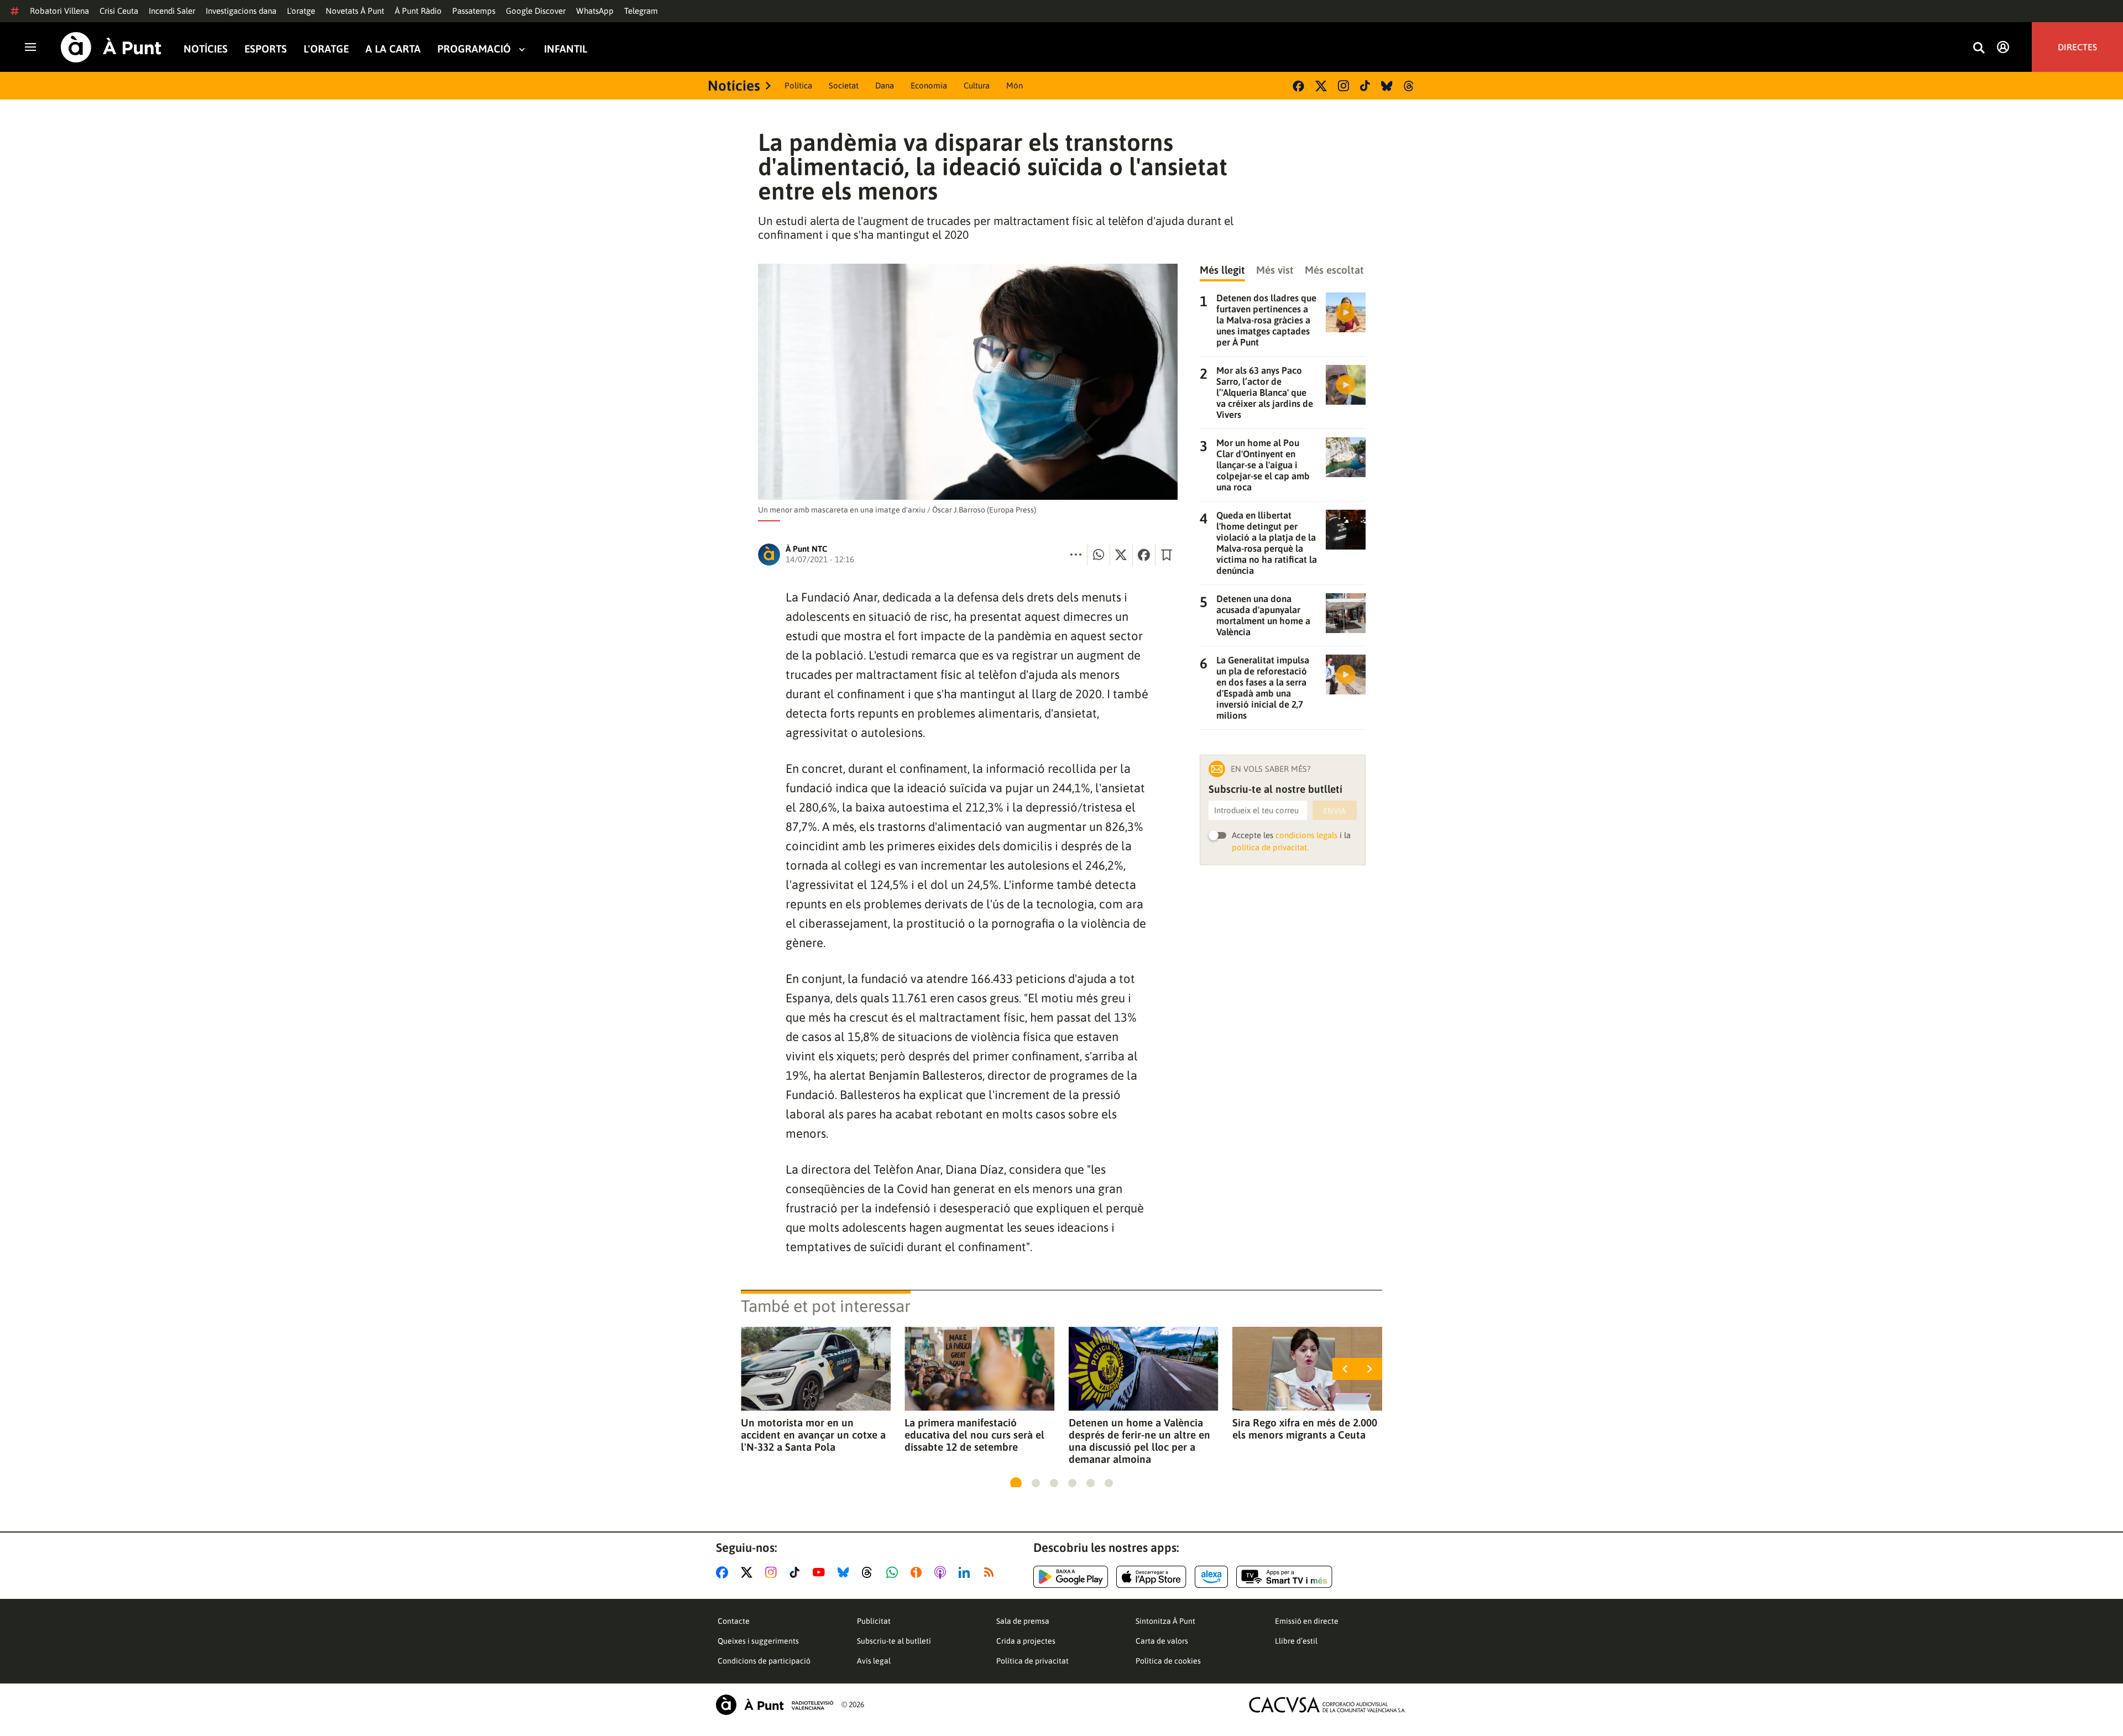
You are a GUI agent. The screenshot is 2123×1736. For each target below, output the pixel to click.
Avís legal (874, 1661)
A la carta (393, 49)
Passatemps (474, 11)
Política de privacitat (1032, 1661)
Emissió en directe (1307, 1621)
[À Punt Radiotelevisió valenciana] (775, 1705)
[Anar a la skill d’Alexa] (1211, 1577)
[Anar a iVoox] (918, 1572)
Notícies (206, 49)
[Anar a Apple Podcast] (942, 1572)
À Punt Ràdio (418, 11)
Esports (266, 49)
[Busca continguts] (1979, 48)
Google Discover (536, 11)
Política (798, 85)
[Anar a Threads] (870, 1572)
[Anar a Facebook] (724, 1572)
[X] (1321, 86)
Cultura (977, 85)
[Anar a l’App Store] (1151, 1577)
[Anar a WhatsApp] (894, 1572)
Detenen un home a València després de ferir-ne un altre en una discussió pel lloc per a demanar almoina (1139, 1441)
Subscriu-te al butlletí (894, 1641)
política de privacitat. (1270, 847)
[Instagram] (1343, 86)
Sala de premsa (1023, 1621)
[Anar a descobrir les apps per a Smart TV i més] (1284, 1577)
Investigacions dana (241, 11)
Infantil (566, 49)
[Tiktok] (1365, 86)
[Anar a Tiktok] (797, 1572)
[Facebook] (1298, 86)
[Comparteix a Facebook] (1144, 555)
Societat (844, 85)
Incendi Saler (172, 11)
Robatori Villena (59, 11)
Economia (929, 85)
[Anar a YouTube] (821, 1572)
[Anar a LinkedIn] (966, 1572)
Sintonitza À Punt (1165, 1621)
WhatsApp (595, 11)
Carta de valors (1162, 1641)
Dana (885, 85)
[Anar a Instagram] (773, 1572)
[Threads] (1410, 86)
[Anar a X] (749, 1572)
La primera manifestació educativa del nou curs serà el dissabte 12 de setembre (974, 1435)
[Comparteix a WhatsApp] (1099, 555)
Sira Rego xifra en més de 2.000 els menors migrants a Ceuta (1305, 1429)
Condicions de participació (764, 1661)
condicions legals (1306, 835)
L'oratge (301, 11)
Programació (474, 49)
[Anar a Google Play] (1071, 1577)
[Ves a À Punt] (111, 47)
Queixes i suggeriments (758, 1641)
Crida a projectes (1026, 1641)
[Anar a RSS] (991, 1572)
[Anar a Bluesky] (846, 1572)
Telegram (641, 11)
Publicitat (874, 1621)
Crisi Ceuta (119, 11)
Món (1015, 85)
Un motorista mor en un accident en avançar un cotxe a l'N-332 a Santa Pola (813, 1435)
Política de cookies (1168, 1661)
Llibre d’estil (1296, 1641)
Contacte (734, 1621)
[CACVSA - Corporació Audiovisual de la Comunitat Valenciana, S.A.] (1327, 1705)
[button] (1016, 1483)
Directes (2077, 47)
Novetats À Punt (355, 11)
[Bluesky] (1387, 86)
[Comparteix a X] (1121, 555)
